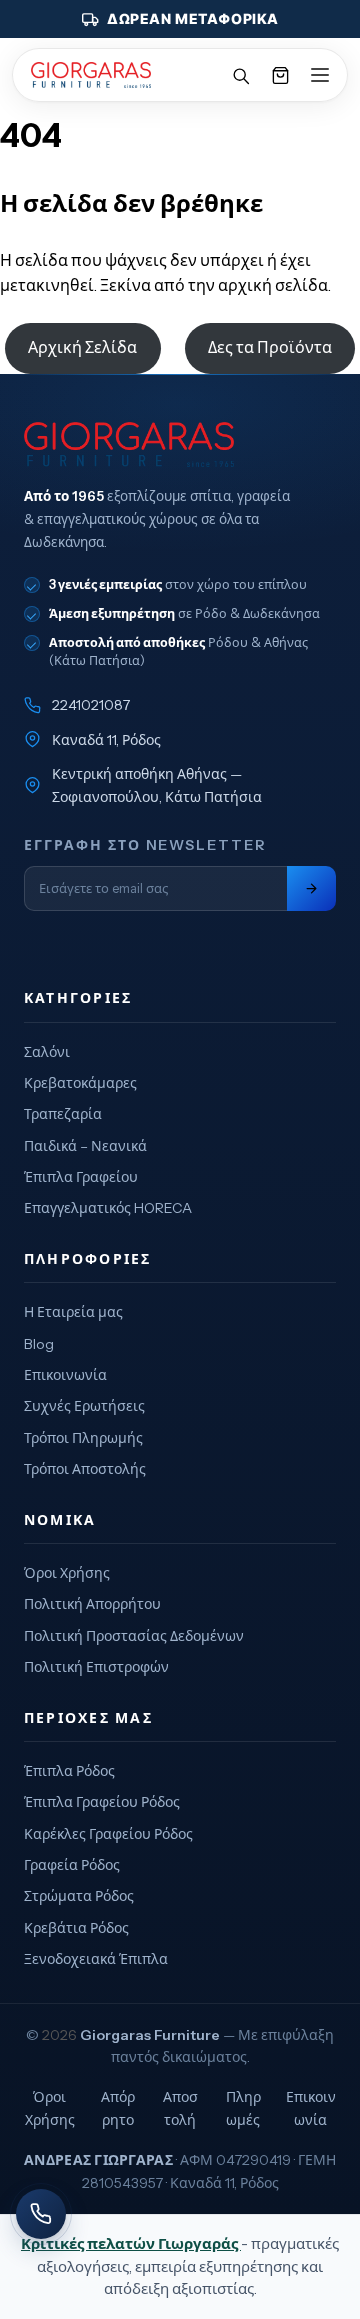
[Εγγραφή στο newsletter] (311, 888)
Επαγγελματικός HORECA (108, 1208)
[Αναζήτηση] (240, 75)
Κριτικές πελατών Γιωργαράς (131, 2243)
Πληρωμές (243, 2108)
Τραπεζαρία (63, 1114)
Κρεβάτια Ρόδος (76, 1928)
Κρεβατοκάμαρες (80, 1083)
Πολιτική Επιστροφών (96, 1667)
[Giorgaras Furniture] (91, 75)
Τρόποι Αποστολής (85, 1469)
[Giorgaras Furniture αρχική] (180, 444)
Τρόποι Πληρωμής (83, 1438)
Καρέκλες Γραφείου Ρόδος (108, 1834)
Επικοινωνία (65, 1375)
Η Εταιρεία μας (73, 1312)
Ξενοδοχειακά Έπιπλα (96, 1959)
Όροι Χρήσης (67, 1573)
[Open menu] (320, 75)
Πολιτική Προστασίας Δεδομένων (134, 1636)
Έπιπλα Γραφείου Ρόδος (102, 1802)
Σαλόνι (47, 1052)
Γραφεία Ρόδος (72, 1865)
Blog (39, 1344)
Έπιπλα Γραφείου (81, 1177)
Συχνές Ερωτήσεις (84, 1406)
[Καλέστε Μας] (41, 2214)
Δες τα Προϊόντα (270, 347)
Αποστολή (180, 2108)
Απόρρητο (118, 2108)
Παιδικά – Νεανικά (85, 1146)
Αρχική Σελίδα (82, 347)
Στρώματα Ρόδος (79, 1896)
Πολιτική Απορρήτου (92, 1604)
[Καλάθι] (280, 75)
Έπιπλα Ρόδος (69, 1771)
